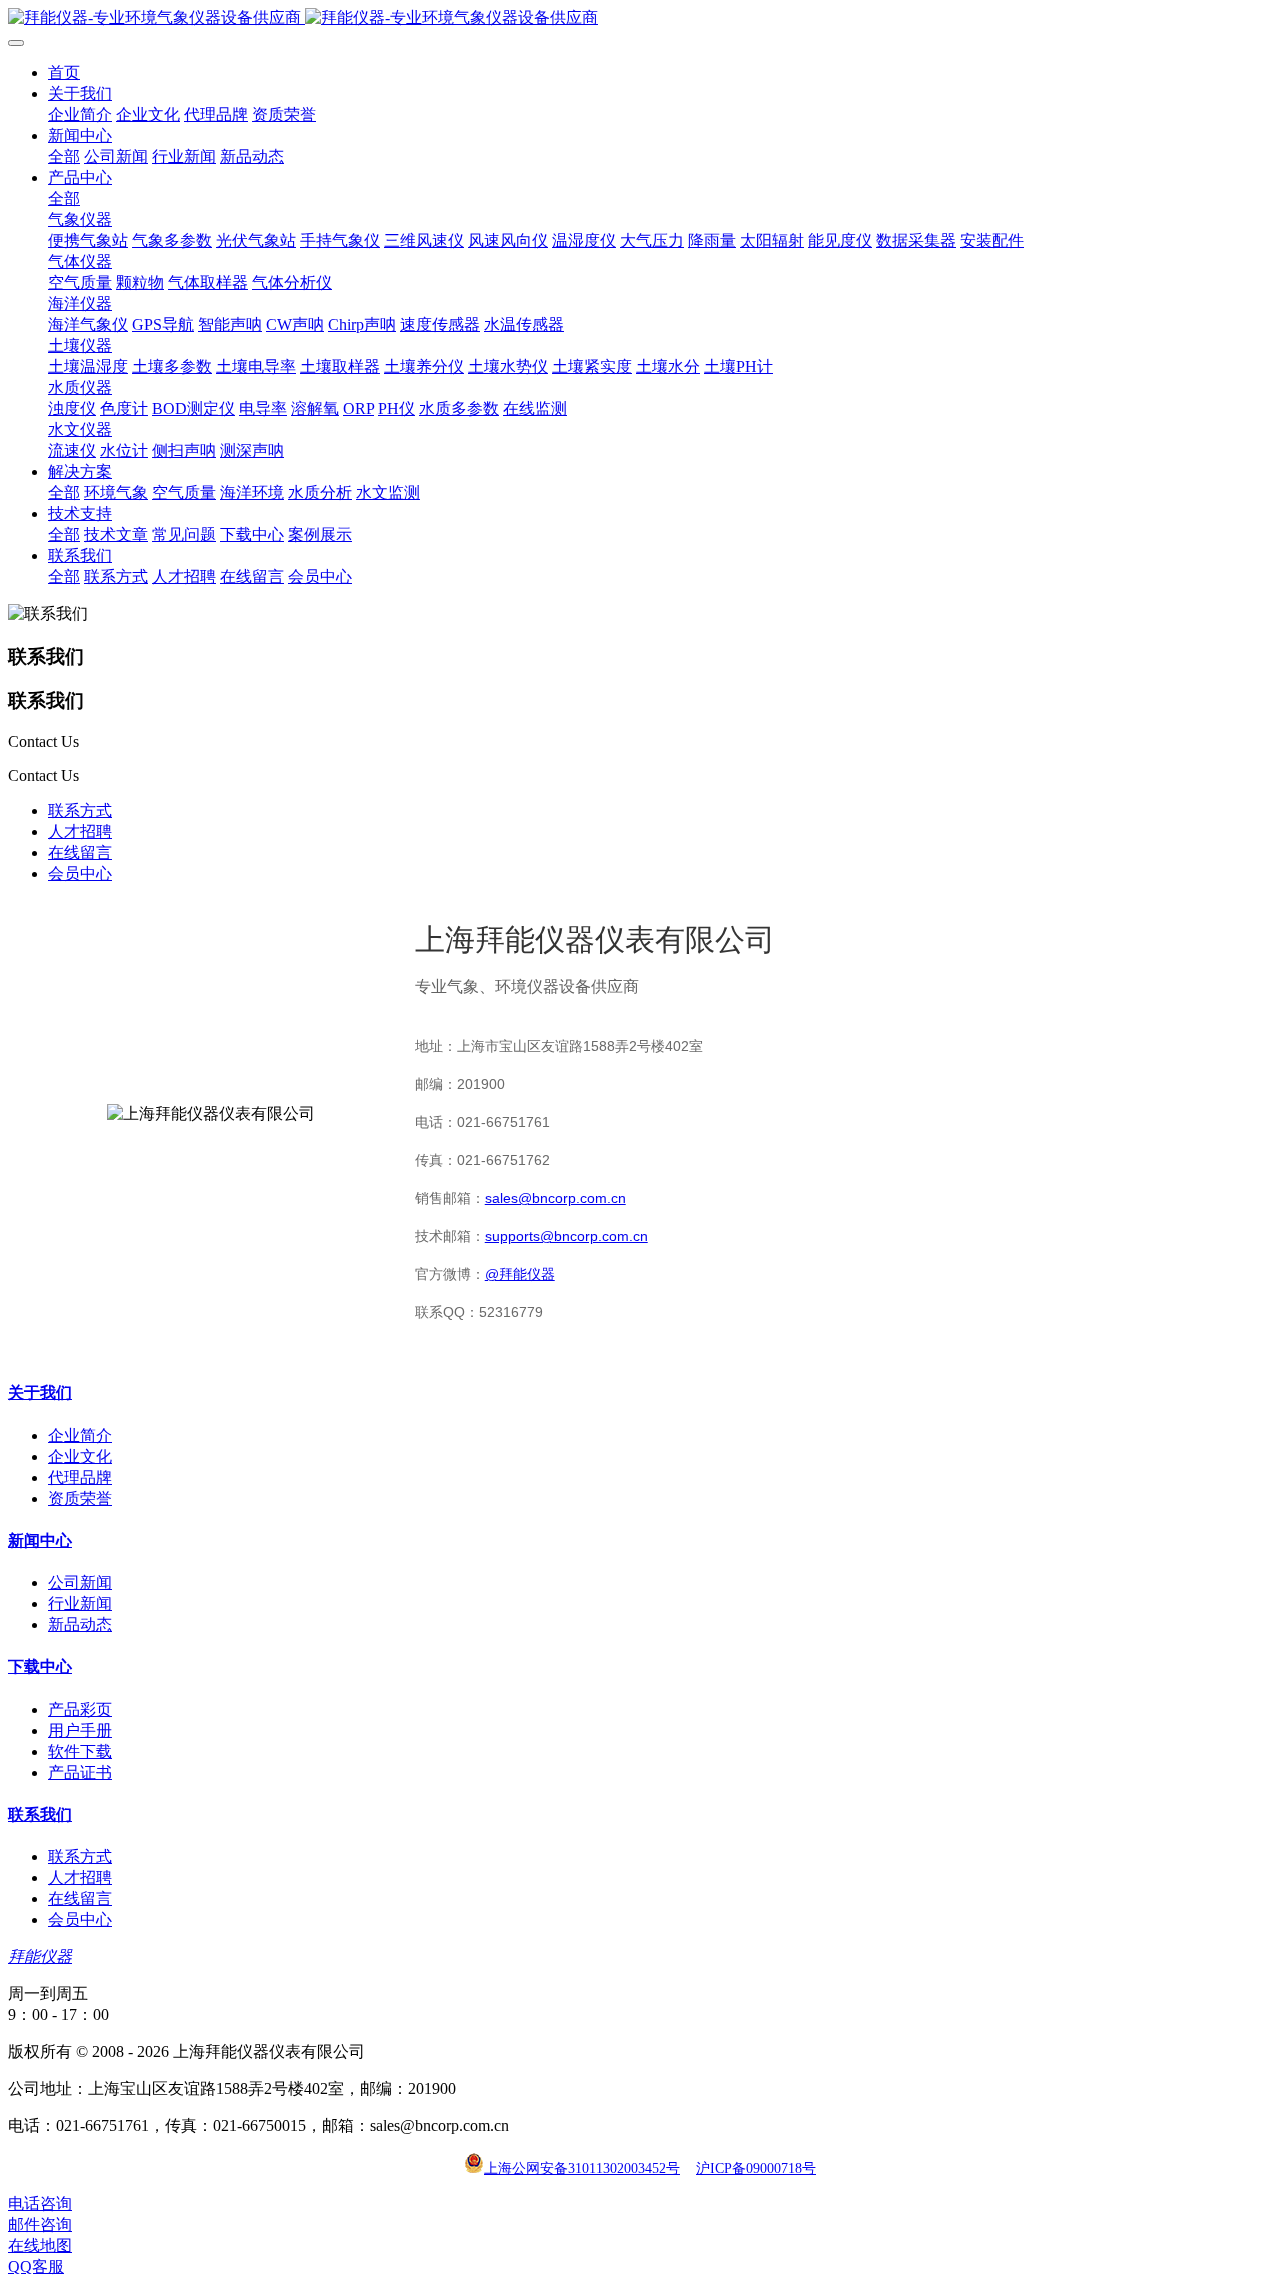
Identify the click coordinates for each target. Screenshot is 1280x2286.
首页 (64, 72)
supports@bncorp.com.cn (566, 1236)
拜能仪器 (40, 1956)
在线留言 (80, 852)
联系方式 (80, 810)
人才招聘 (80, 831)
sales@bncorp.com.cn (555, 1198)
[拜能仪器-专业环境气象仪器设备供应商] (640, 18)
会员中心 (80, 873)
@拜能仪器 (520, 1274)
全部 (64, 156)
